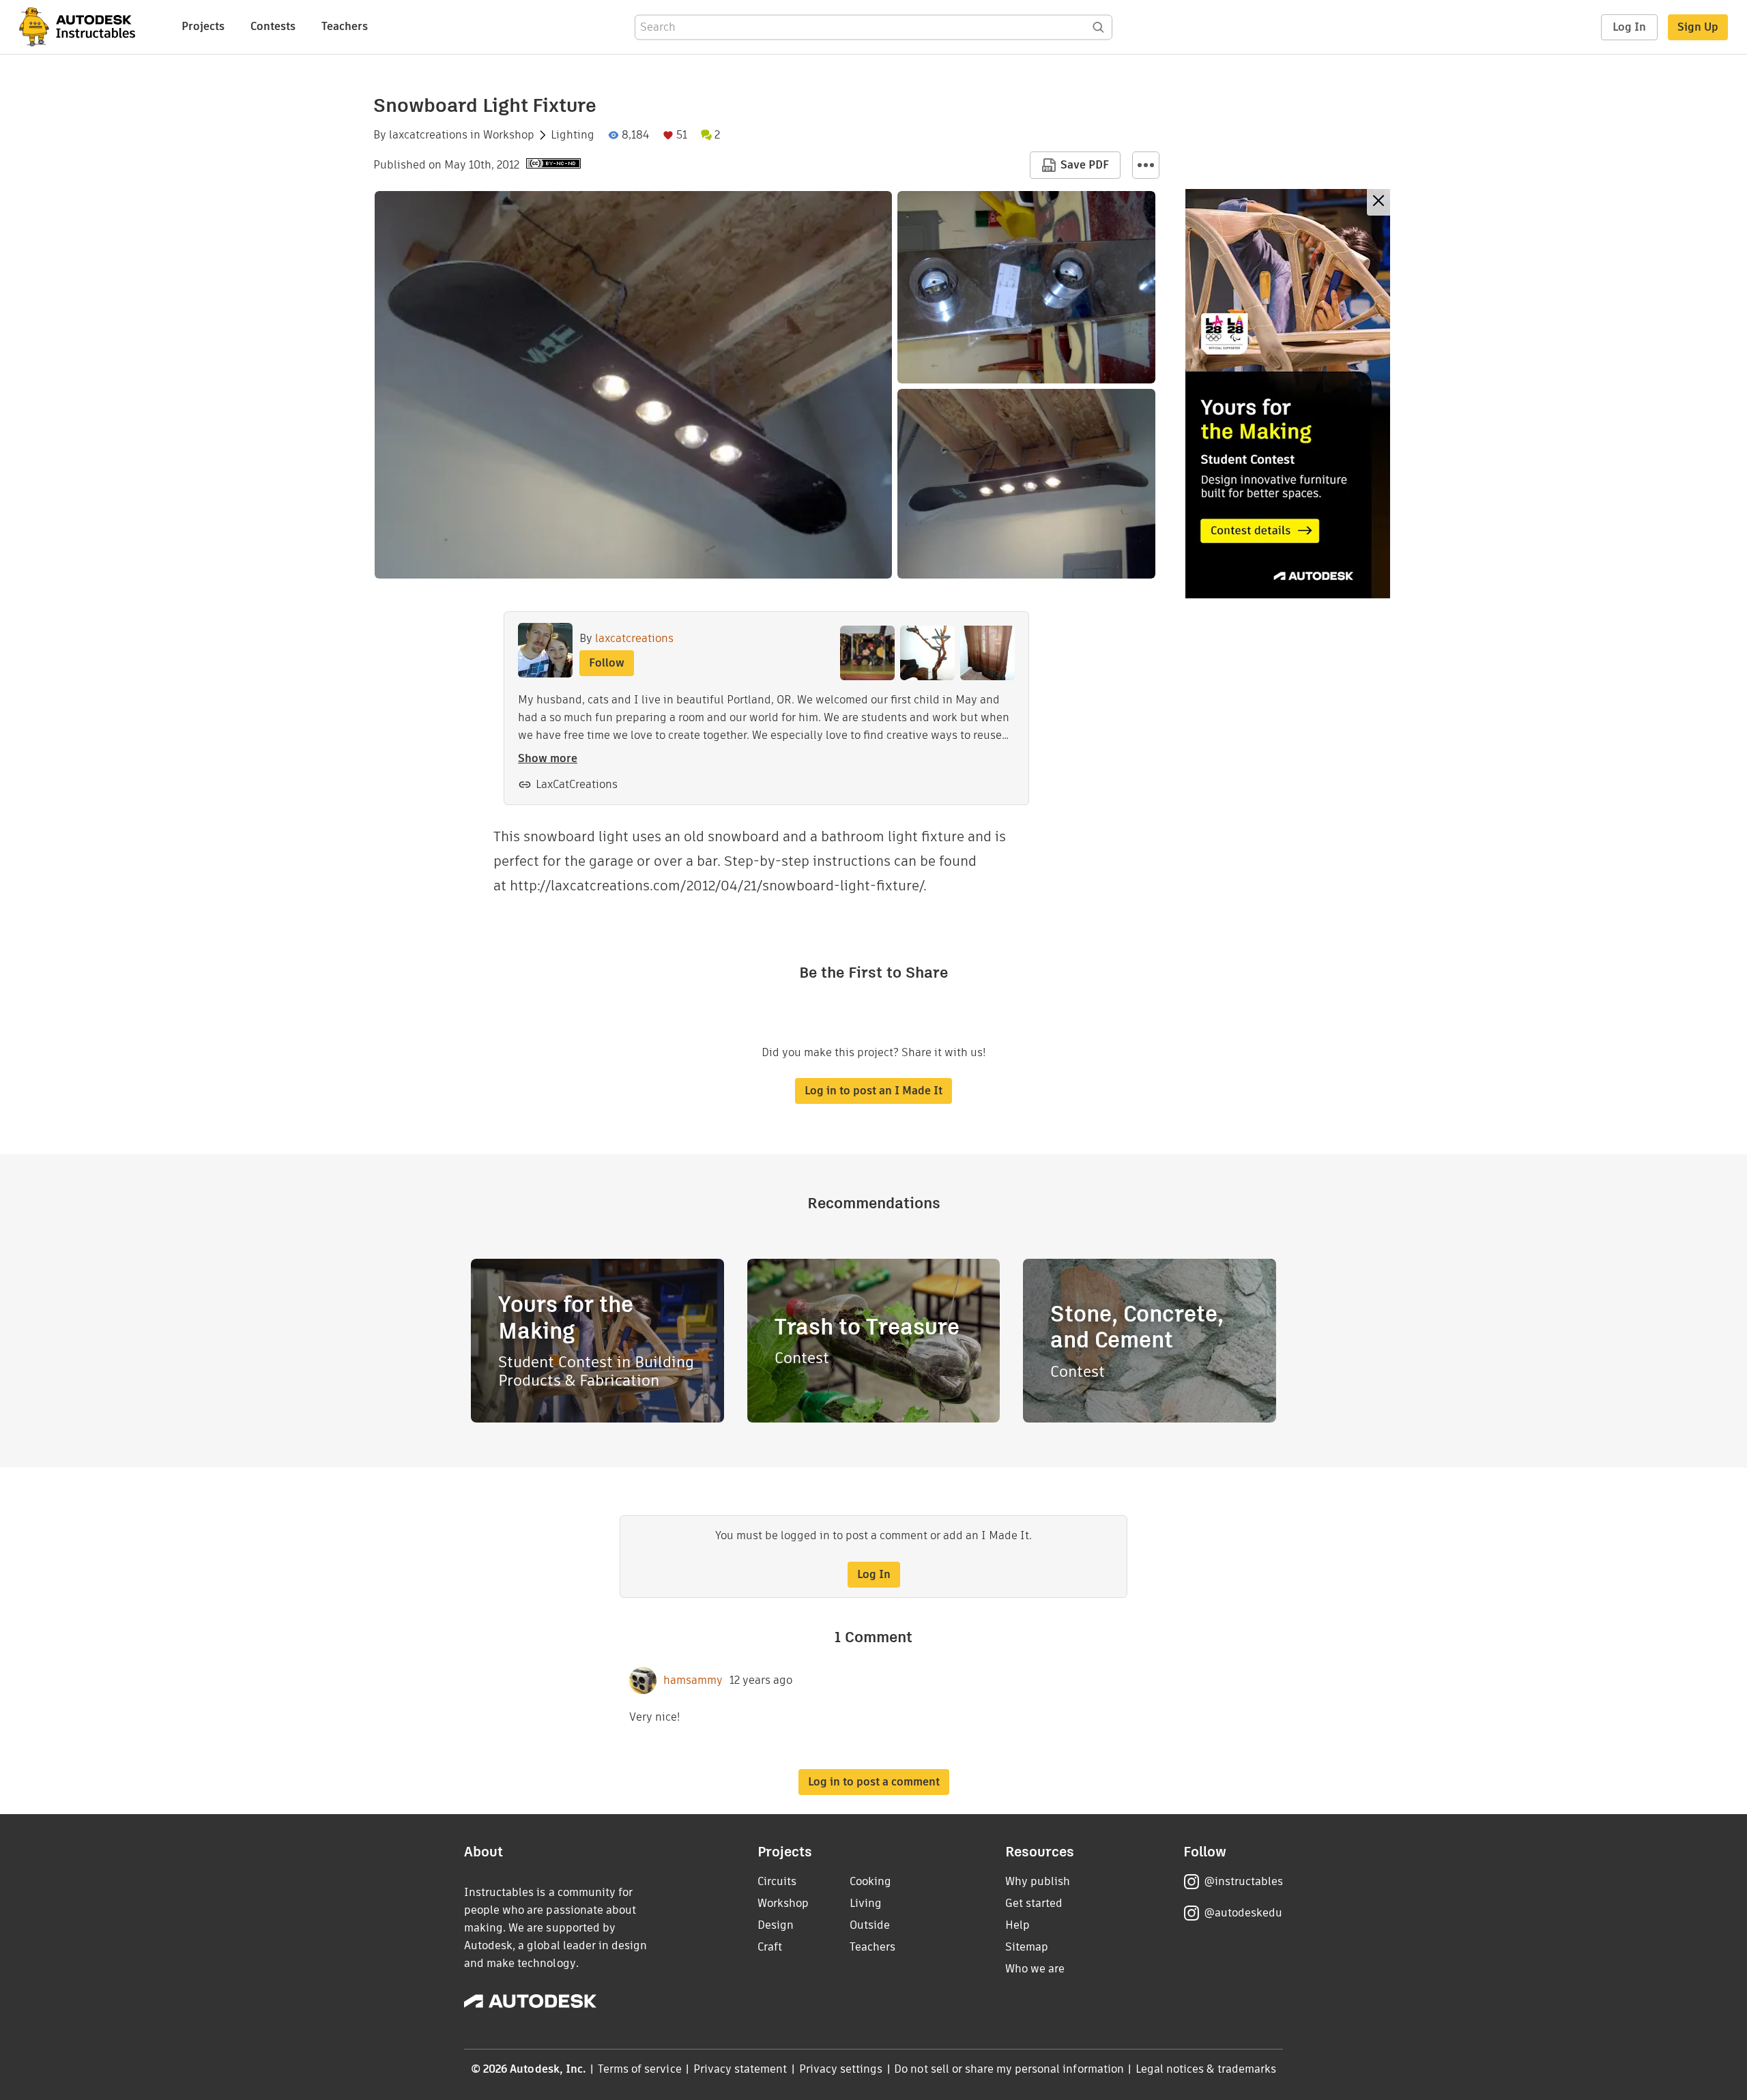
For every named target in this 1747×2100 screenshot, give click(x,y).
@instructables (1243, 1881)
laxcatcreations (428, 135)
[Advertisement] (1288, 394)
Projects (203, 26)
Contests (273, 26)
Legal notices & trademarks (1206, 2069)
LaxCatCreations (577, 784)
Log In (1629, 27)
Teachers (345, 26)
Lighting (573, 135)
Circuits (777, 1881)
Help (1017, 1925)
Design (776, 1925)
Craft (770, 1947)
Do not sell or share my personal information (1009, 2069)
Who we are (1035, 1969)
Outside (870, 1925)
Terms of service (640, 2069)
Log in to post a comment (874, 1782)
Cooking (870, 1881)
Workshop (509, 135)
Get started (1034, 1903)
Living (866, 1903)
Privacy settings (841, 2069)
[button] (1146, 165)
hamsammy (693, 1680)
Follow (607, 663)
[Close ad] (1378, 202)
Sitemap (1027, 1947)
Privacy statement (740, 2069)
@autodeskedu (1243, 1913)
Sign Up (1698, 27)
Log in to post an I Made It (873, 1091)
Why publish (1038, 1881)
